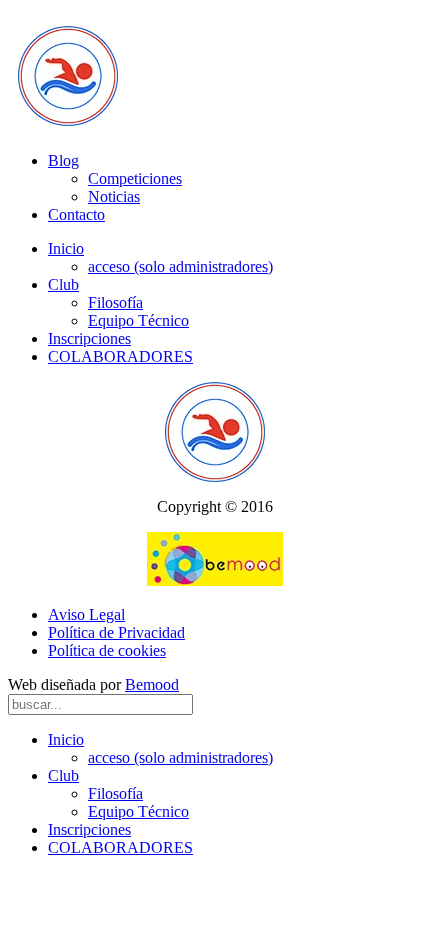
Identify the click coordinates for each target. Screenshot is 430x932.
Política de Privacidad (116, 632)
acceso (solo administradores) (180, 266)
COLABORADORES (120, 356)
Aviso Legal (86, 614)
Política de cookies (107, 650)
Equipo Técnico (138, 320)
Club (63, 284)
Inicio (66, 248)
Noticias (114, 196)
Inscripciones (89, 338)
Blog (63, 160)
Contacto (76, 214)
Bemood (152, 684)
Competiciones (135, 178)
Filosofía (115, 302)
